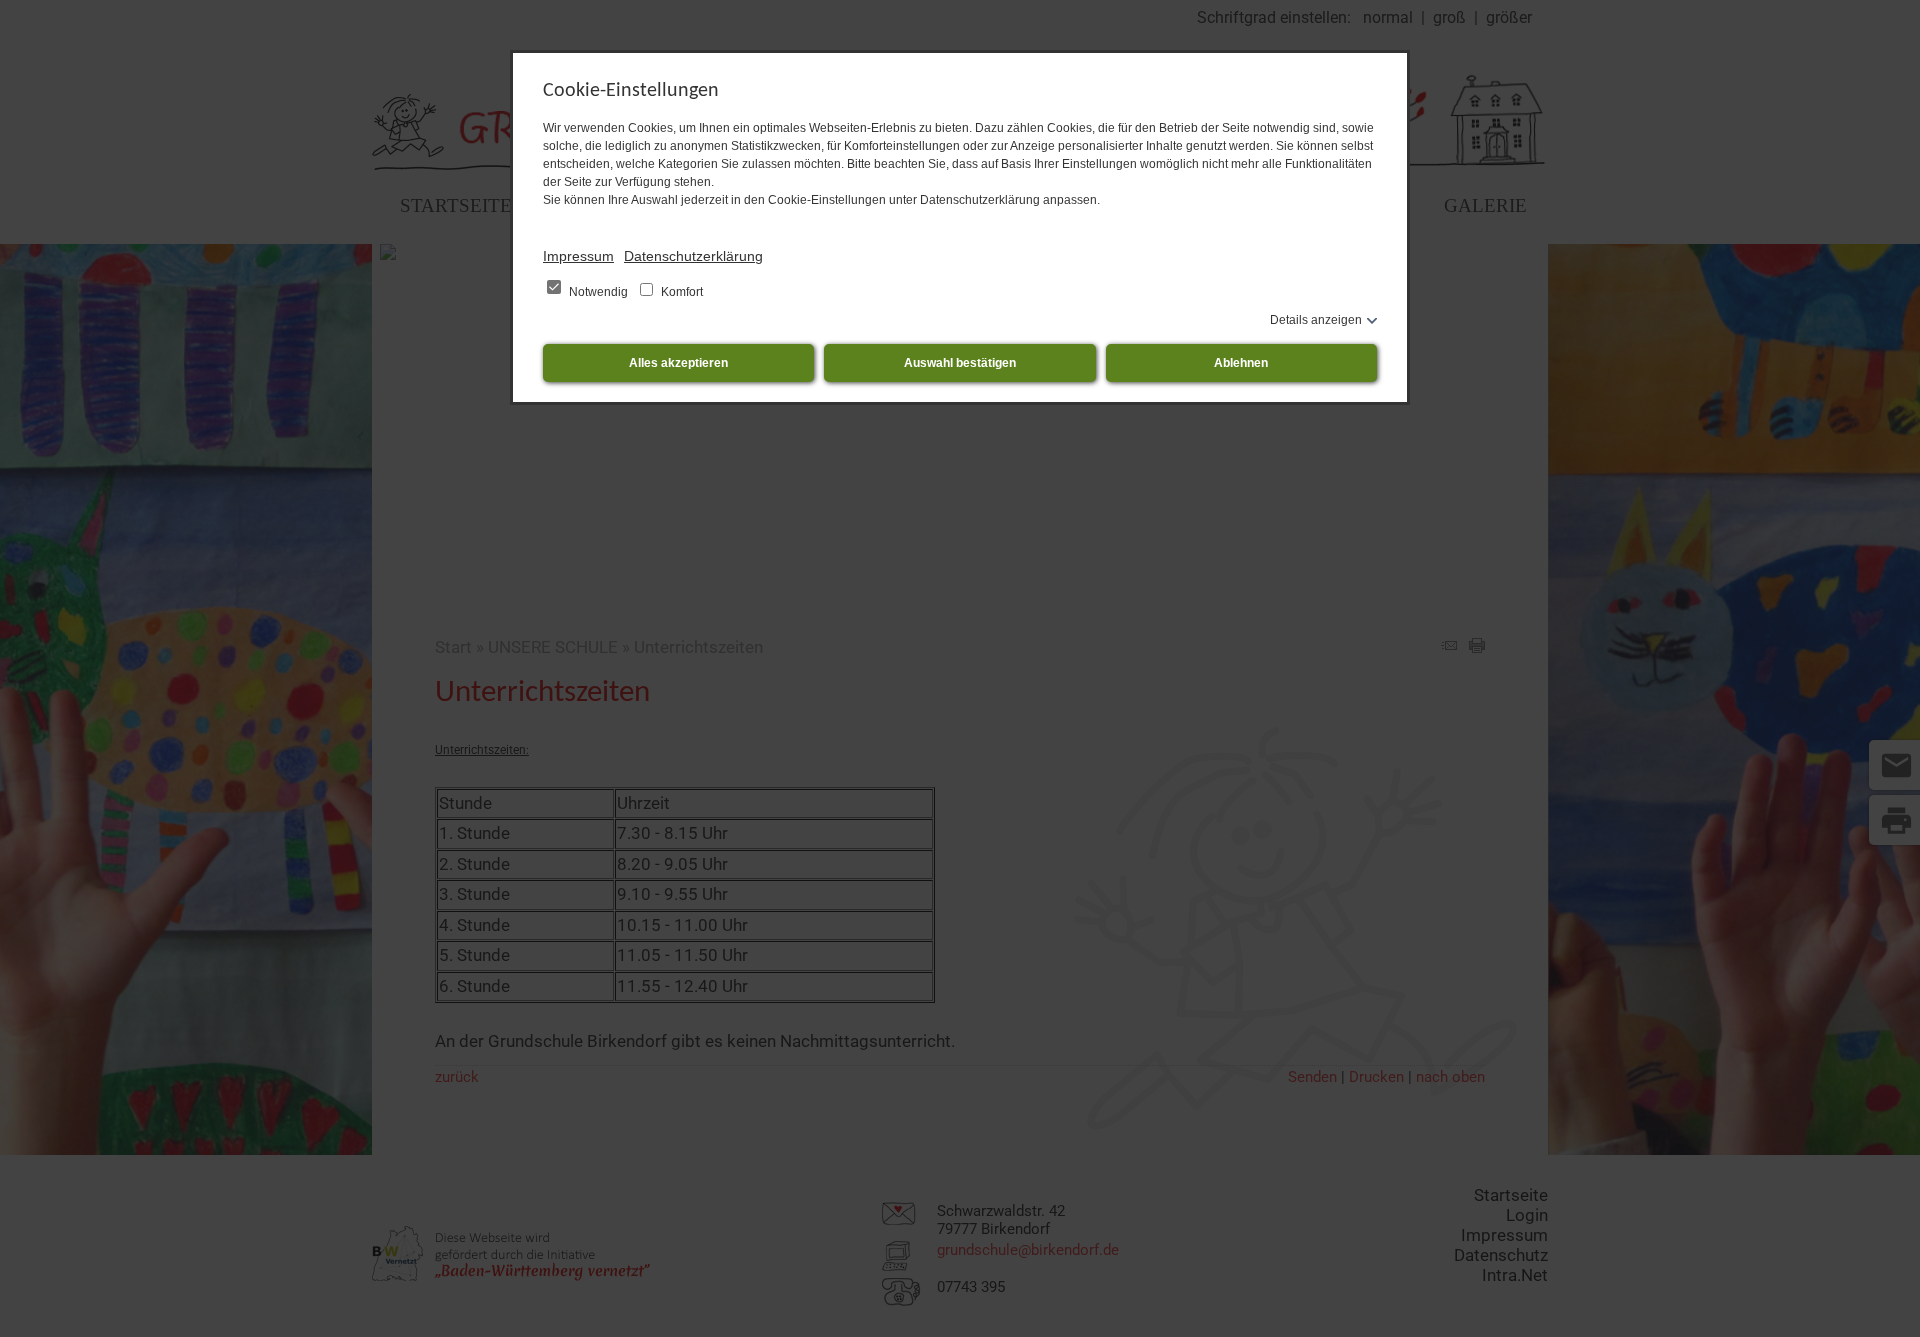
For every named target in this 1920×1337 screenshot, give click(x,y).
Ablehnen (1241, 363)
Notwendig (598, 292)
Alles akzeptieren (678, 363)
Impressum (578, 256)
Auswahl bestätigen (960, 363)
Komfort (680, 292)
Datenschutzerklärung (693, 256)
